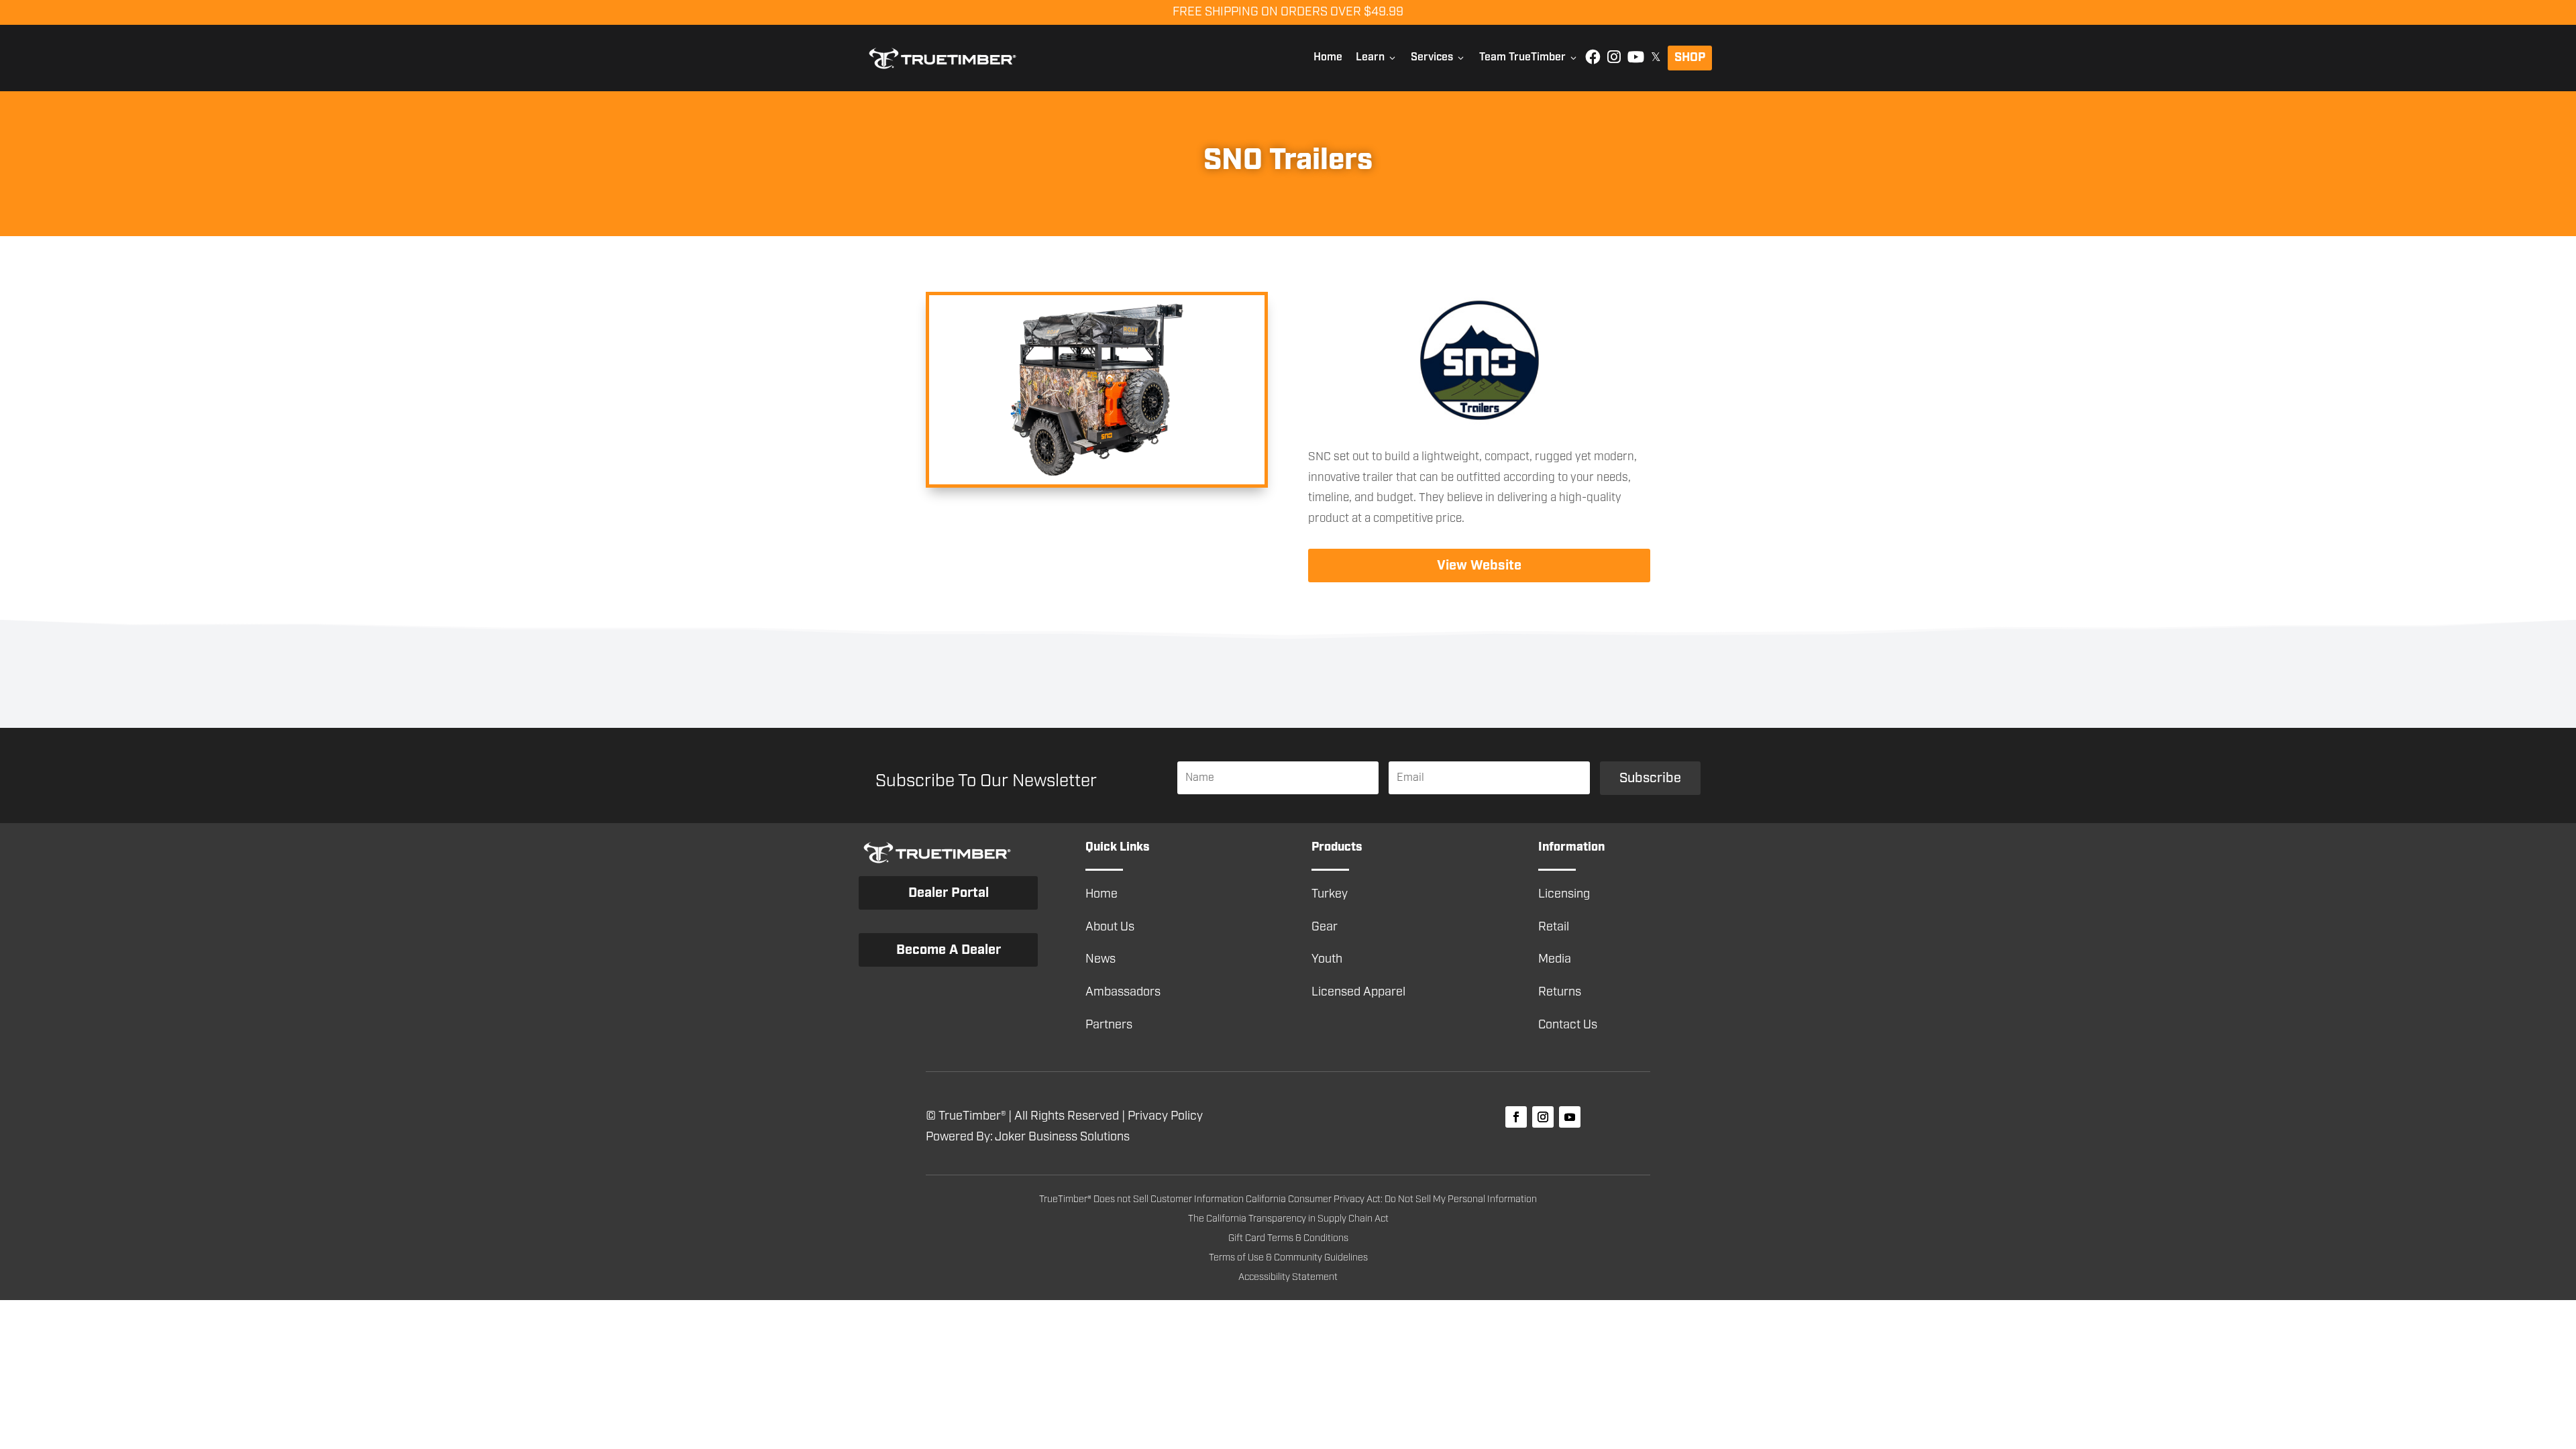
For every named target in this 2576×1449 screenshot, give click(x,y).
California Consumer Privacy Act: (1315, 1199)
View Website (1479, 566)
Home (1328, 57)
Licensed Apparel (1358, 992)
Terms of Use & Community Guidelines (1288, 1258)
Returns (1560, 992)
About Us (1110, 927)
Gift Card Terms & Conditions (1288, 1238)
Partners (1109, 1025)
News (1101, 959)
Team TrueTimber (1529, 57)
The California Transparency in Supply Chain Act (1288, 1219)
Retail (1554, 927)
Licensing (1564, 894)
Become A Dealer (949, 950)
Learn (1377, 57)
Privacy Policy (1165, 1116)
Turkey (1330, 894)
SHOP (1690, 58)
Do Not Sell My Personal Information (1461, 1199)
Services (1438, 57)
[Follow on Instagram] (1543, 1117)
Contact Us (1568, 1025)
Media (1555, 959)
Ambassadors (1123, 992)
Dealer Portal (949, 893)
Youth (1327, 959)
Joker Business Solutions (1062, 1137)
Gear (1325, 927)
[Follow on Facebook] (1516, 1117)
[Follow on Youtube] (1570, 1117)
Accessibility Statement (1288, 1277)
